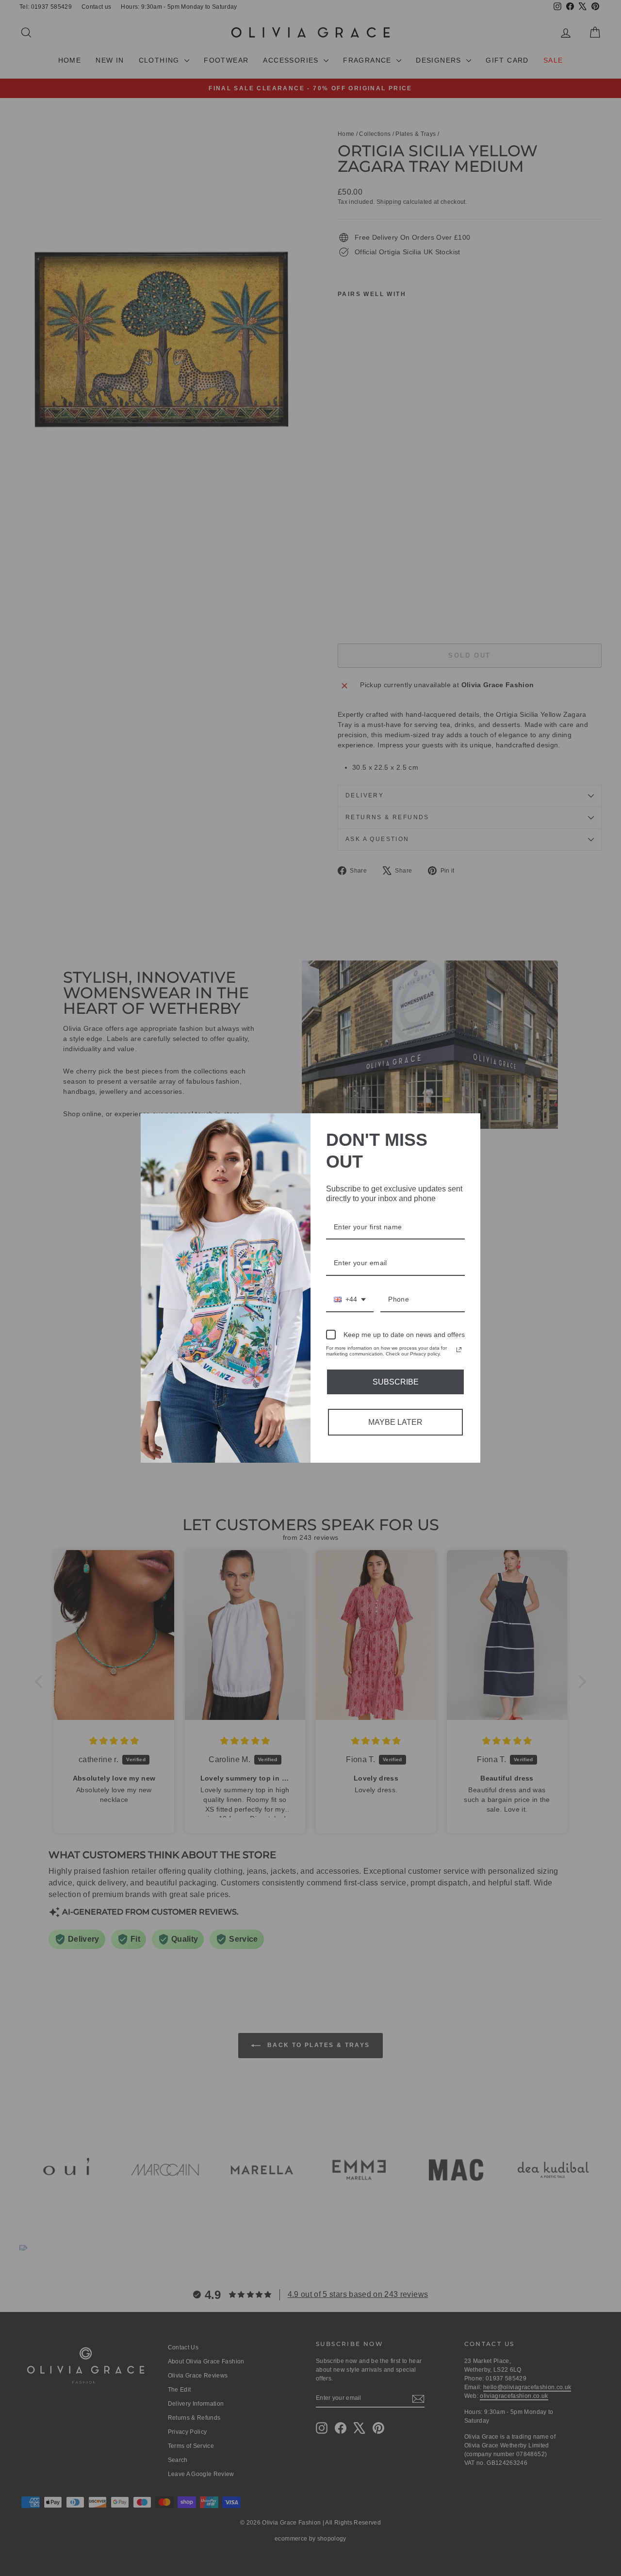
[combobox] (350, 1300)
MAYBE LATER (395, 1422)
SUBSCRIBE (396, 1382)
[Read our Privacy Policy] (459, 1350)
